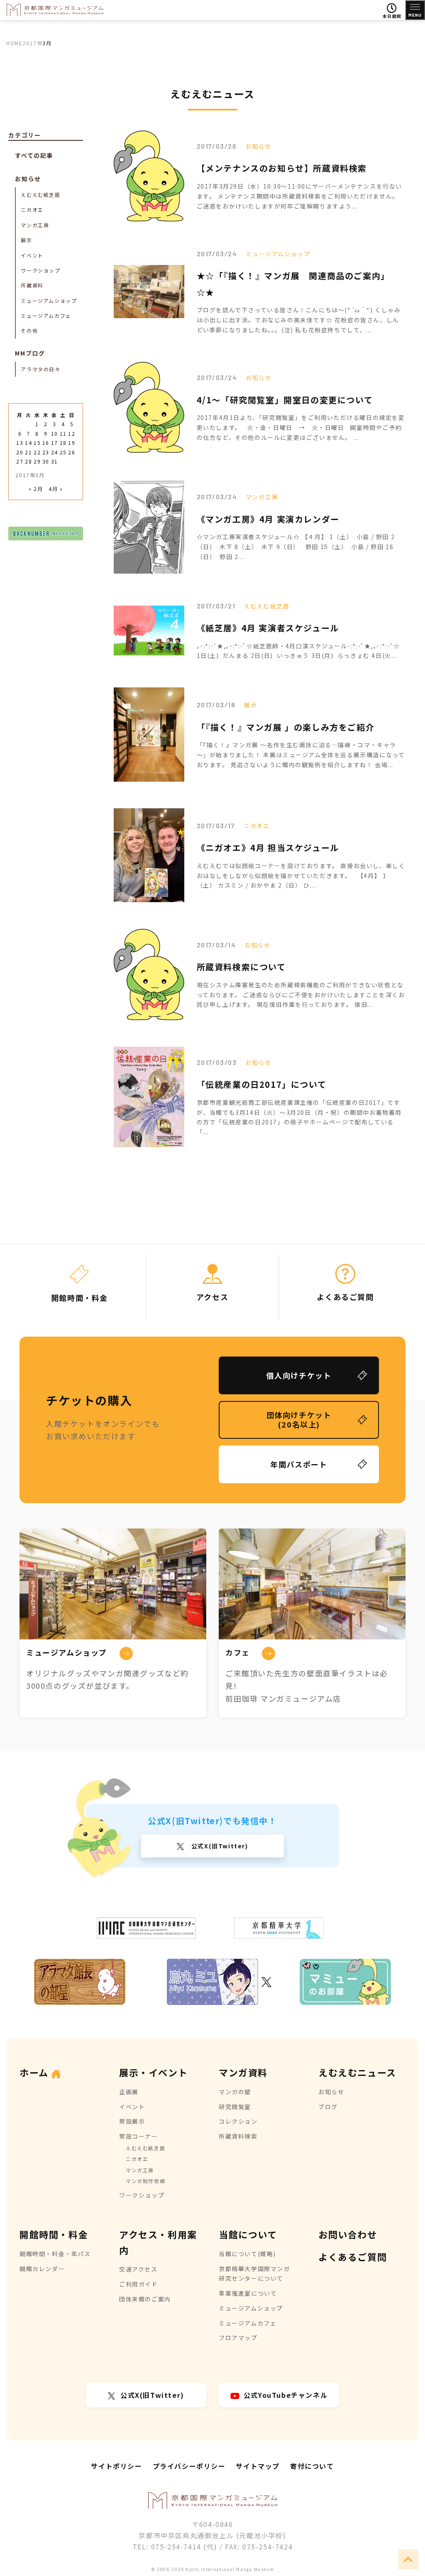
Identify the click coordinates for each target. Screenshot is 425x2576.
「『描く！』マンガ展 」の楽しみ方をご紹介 (286, 727)
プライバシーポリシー (189, 2466)
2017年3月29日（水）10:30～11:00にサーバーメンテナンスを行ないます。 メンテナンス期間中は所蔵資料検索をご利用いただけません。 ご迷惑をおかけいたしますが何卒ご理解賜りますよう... (299, 196)
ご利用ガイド (139, 2284)
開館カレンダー (42, 2269)
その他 (29, 330)
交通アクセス (138, 2269)
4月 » (56, 489)
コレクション (238, 2121)
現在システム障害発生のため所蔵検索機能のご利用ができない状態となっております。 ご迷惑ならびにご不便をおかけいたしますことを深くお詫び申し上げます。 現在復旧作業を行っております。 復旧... (301, 995)
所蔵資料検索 (238, 2136)
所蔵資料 (32, 285)
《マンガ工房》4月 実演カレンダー (268, 519)
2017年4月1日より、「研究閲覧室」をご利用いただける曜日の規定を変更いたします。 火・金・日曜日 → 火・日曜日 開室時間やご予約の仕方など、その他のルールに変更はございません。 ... (301, 427)
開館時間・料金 (54, 2234)
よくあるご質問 (353, 2257)
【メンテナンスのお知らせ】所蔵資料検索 (282, 168)
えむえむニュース (357, 2072)
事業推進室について (248, 2293)
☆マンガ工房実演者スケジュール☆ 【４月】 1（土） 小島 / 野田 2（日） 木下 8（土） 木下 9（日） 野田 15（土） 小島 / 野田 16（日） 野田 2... (296, 547)
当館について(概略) (247, 2254)
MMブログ (30, 353)
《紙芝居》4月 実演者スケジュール (268, 628)
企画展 (129, 2092)
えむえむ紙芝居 (267, 606)
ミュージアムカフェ (46, 315)
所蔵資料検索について (241, 967)
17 (55, 443)
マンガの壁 (235, 2092)
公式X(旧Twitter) (219, 1846)
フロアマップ (238, 2338)
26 (72, 452)
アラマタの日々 (40, 369)
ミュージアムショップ (278, 254)
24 (55, 452)
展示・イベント (153, 2072)
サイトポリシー (116, 2466)
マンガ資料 (243, 2072)
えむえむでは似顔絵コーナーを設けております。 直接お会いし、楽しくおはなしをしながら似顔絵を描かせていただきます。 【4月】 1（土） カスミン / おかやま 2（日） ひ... (301, 876)
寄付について (312, 2466)
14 (28, 443)
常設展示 (132, 2121)
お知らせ (258, 146)
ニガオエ (256, 826)
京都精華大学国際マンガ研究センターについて (254, 2274)
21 (28, 452)
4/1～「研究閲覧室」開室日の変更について (285, 400)
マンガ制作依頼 (145, 2181)
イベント (32, 255)
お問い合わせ (348, 2234)
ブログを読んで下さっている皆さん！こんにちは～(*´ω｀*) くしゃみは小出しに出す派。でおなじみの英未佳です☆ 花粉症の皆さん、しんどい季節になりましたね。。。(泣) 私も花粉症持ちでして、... (299, 320)
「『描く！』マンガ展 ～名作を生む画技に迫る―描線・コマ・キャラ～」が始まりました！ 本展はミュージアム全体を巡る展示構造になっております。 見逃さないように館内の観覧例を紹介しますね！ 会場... (301, 755)
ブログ (328, 2107)
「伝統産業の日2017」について (262, 1084)
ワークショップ (40, 270)
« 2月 (36, 489)
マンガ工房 (262, 497)
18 (63, 443)
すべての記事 (34, 155)
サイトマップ (258, 2466)
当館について (248, 2234)
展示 (250, 705)
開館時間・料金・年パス (55, 2254)
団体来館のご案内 (145, 2299)
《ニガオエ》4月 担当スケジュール (268, 848)
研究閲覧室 (235, 2107)
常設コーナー (139, 2136)
